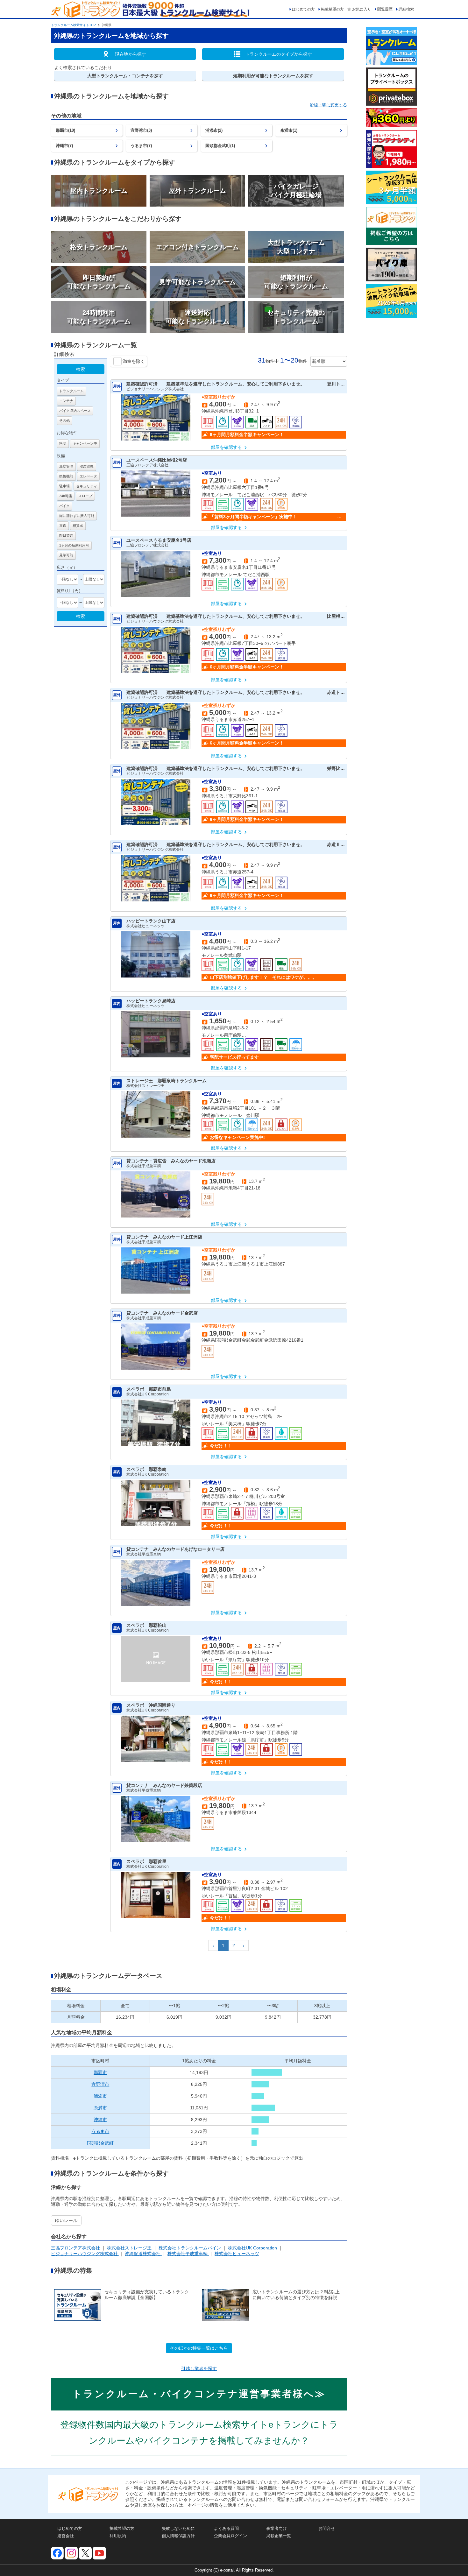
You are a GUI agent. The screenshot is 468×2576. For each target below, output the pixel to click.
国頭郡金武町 (100, 2143)
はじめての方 (303, 9)
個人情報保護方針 (178, 2536)
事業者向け (277, 2528)
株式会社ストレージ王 (130, 2248)
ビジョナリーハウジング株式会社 (85, 2254)
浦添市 (100, 2096)
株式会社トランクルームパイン (190, 2248)
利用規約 (118, 2536)
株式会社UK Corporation (253, 2248)
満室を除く (134, 361)
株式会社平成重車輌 (188, 2254)
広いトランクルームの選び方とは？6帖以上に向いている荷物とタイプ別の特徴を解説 (296, 2295)
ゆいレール (66, 2220)
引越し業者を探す (199, 2368)
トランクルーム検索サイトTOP (73, 25)
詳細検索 (406, 9)
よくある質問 (226, 2528)
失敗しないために (178, 2528)
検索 (81, 369)
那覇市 (100, 2072)
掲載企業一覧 (279, 2536)
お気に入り (362, 9)
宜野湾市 (100, 2084)
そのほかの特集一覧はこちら (199, 2348)
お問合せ (327, 2528)
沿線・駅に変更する (328, 105)
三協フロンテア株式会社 (76, 2248)
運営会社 (66, 2536)
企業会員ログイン (230, 2536)
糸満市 (100, 2108)
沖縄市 (100, 2120)
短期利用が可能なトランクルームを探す (273, 76)
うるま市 (100, 2131)
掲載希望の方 (332, 9)
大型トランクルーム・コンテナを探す (125, 76)
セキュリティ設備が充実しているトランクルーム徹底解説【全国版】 (147, 2295)
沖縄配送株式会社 (143, 2254)
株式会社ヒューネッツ (237, 2254)
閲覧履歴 (385, 9)
